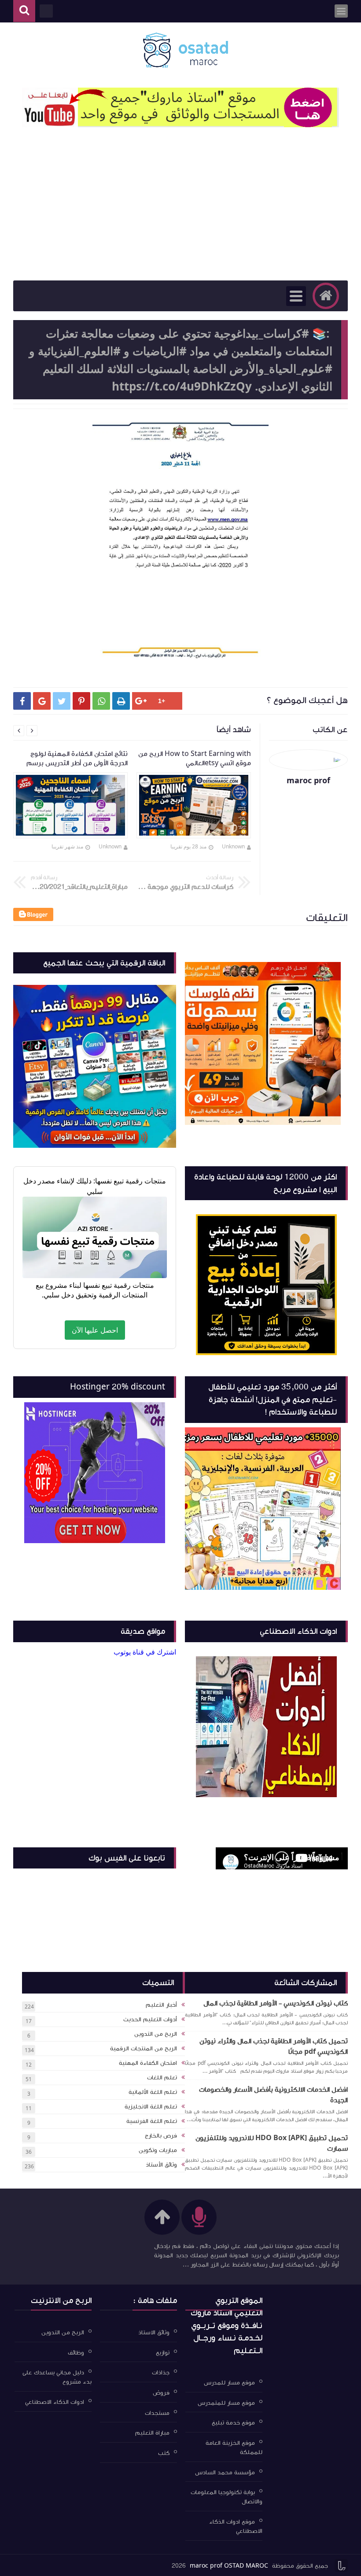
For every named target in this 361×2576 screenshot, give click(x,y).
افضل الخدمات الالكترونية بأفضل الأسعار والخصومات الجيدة (273, 2095)
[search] (24, 11)
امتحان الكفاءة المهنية (148, 2063)
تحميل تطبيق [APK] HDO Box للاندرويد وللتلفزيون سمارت (272, 2143)
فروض (161, 2393)
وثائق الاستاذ (154, 2333)
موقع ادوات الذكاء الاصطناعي (236, 2526)
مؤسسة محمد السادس (225, 2472)
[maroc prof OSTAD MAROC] (185, 50)
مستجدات (157, 2413)
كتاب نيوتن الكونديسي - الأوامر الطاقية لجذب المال (276, 2003)
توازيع (163, 2352)
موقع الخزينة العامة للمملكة (234, 2448)
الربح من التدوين (156, 2034)
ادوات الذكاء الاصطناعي (55, 2402)
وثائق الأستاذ (161, 2165)
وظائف (76, 2352)
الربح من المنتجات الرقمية (144, 2049)
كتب (164, 2453)
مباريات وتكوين (158, 2150)
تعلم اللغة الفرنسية (152, 2121)
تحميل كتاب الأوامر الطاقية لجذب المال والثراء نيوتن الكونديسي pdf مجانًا (274, 2046)
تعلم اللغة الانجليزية (151, 2107)
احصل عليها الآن (95, 1330)
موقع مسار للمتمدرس (226, 2403)
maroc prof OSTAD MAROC (229, 2566)
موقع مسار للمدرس (229, 2383)
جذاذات (161, 2373)
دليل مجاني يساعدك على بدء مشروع (57, 2377)
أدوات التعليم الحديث (150, 2020)
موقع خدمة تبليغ (233, 2423)
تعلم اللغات (162, 2078)
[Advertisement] (180, 214)
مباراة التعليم (152, 2433)
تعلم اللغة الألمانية (153, 2092)
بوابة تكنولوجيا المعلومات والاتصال (227, 2497)
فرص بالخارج (161, 2136)
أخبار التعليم (161, 2005)
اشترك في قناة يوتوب (145, 1652)
